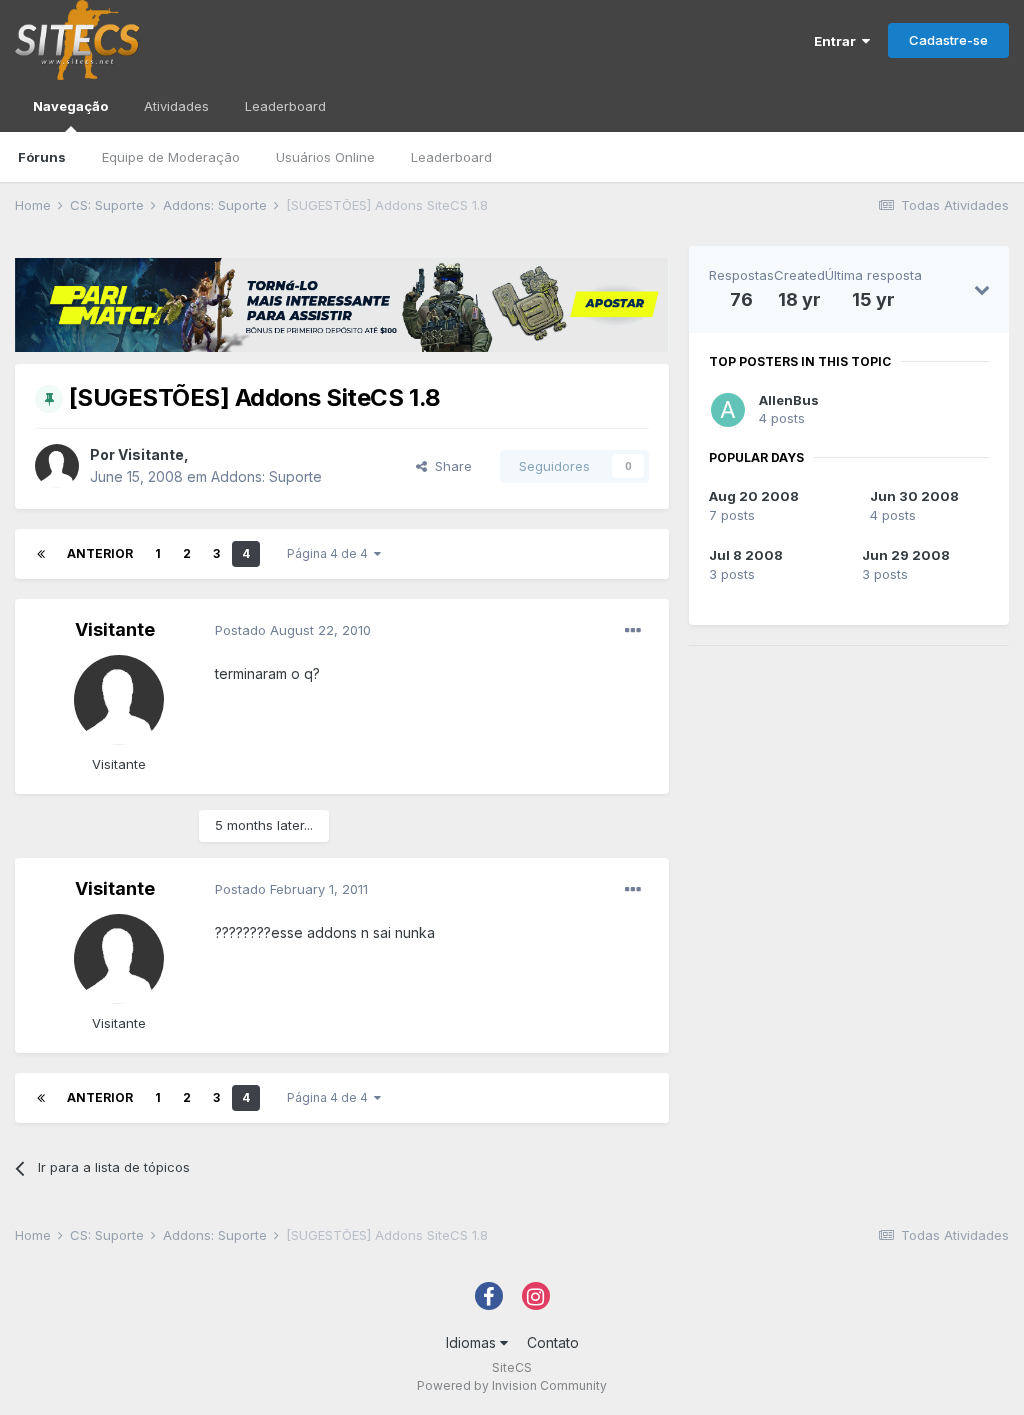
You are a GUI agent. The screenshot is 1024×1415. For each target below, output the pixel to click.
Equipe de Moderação (171, 157)
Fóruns (42, 157)
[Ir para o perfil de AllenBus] (728, 410)
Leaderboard (451, 157)
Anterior (100, 553)
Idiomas (473, 1342)
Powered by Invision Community (512, 1385)
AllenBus (789, 400)
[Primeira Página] (41, 554)
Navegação (70, 106)
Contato (553, 1342)
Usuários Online (325, 157)
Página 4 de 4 (330, 553)
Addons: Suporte (266, 476)
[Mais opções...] (633, 631)
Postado (293, 630)
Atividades (176, 106)
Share (449, 466)
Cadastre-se (948, 40)
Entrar (838, 41)
